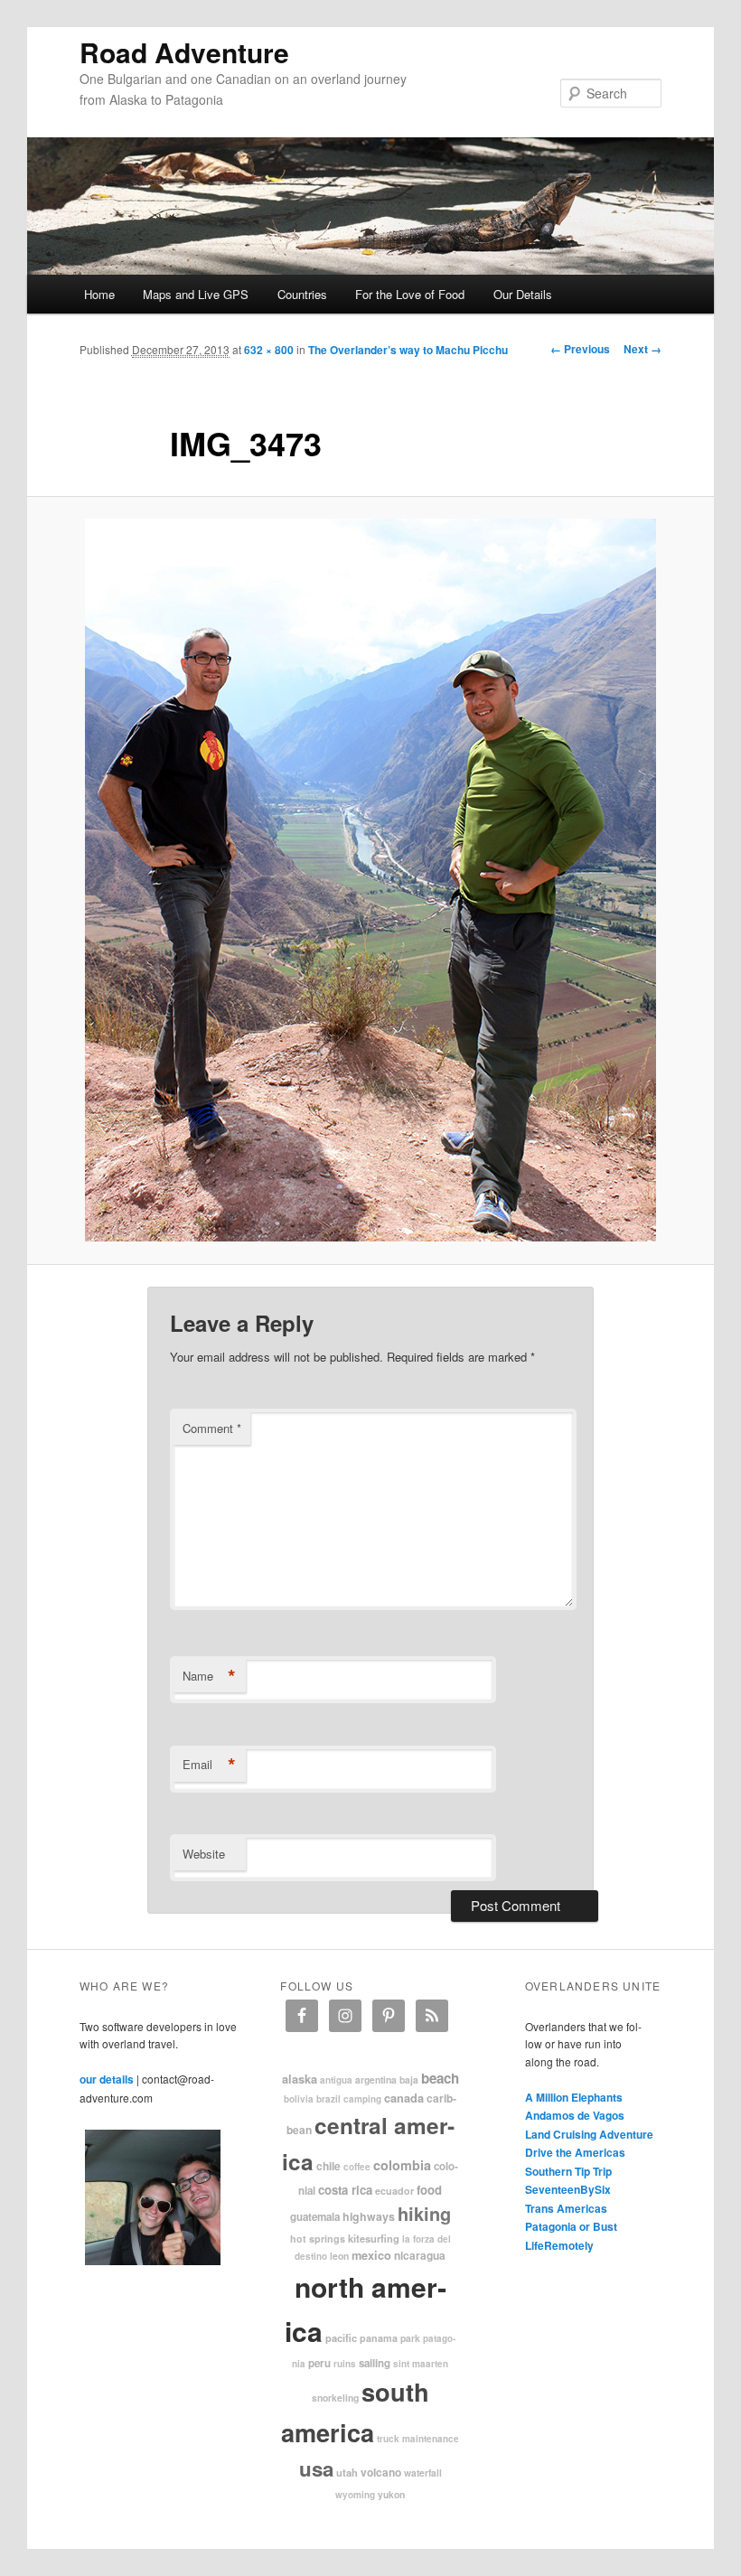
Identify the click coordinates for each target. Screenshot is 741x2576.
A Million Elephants (574, 2097)
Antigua (336, 2080)
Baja (409, 2080)
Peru (319, 2363)
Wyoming (355, 2495)
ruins (345, 2364)
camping (362, 2099)
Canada (404, 2098)
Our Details (523, 294)
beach (440, 2078)
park (410, 2338)
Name (209, 1676)
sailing (375, 2363)
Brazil (328, 2099)
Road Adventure (184, 52)
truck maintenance (418, 2439)
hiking (424, 2213)
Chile (328, 2166)
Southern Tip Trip (568, 2171)
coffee (357, 2167)
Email (209, 1765)
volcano (381, 2472)
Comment (212, 1428)
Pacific (341, 2337)
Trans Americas (566, 2208)
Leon (339, 2256)
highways (369, 2216)
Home (99, 294)
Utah (347, 2472)
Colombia (402, 2165)
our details (107, 2079)
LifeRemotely (559, 2245)
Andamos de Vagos (575, 2115)
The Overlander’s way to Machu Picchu (408, 350)
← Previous (580, 349)
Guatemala (315, 2217)
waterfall (423, 2473)
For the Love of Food (410, 294)
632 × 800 (269, 350)
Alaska (300, 2079)
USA (316, 2468)
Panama (379, 2338)
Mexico (371, 2255)
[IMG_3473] (370, 880)
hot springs (318, 2239)
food (429, 2190)
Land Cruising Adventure (589, 2134)
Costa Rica (345, 2190)
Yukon (391, 2494)
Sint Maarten (421, 2364)
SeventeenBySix (568, 2189)
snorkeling (335, 2398)
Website (204, 1854)
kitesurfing (374, 2238)
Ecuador (394, 2191)
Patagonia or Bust (571, 2226)
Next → (643, 349)
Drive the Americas (575, 2152)
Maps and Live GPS (196, 294)
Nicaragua (420, 2255)
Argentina (376, 2080)
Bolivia (299, 2099)
